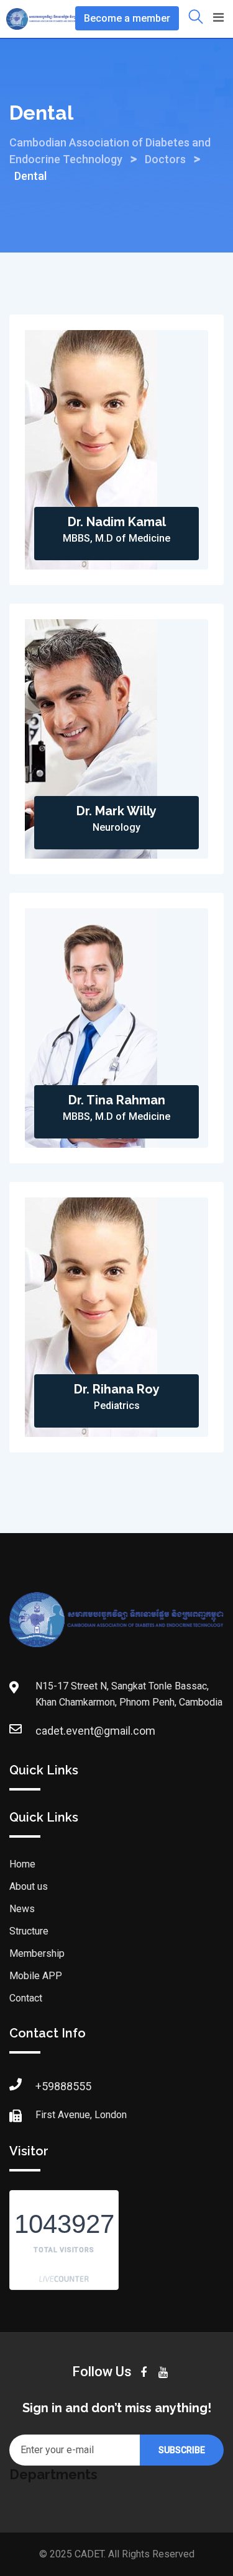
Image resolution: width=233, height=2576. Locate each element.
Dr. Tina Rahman (117, 1100)
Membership (37, 1953)
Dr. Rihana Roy (117, 1389)
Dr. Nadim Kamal (117, 522)
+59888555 (63, 2086)
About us (29, 1886)
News (22, 1909)
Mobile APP (36, 1976)
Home (22, 1864)
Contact (26, 1998)
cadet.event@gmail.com (95, 1731)
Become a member (127, 18)
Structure (29, 1931)
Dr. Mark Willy (116, 811)
